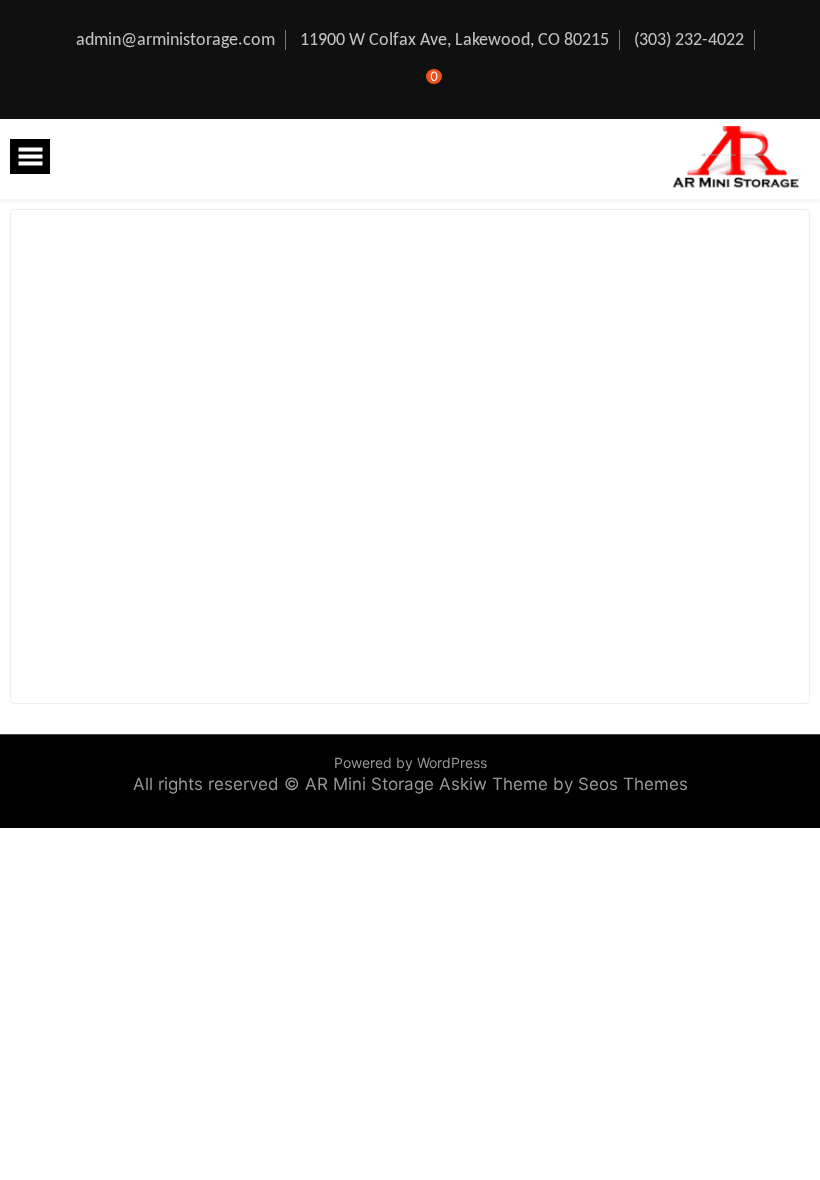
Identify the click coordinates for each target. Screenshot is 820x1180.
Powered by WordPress (410, 762)
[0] (420, 88)
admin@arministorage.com (175, 40)
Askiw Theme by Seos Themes (563, 784)
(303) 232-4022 (689, 40)
